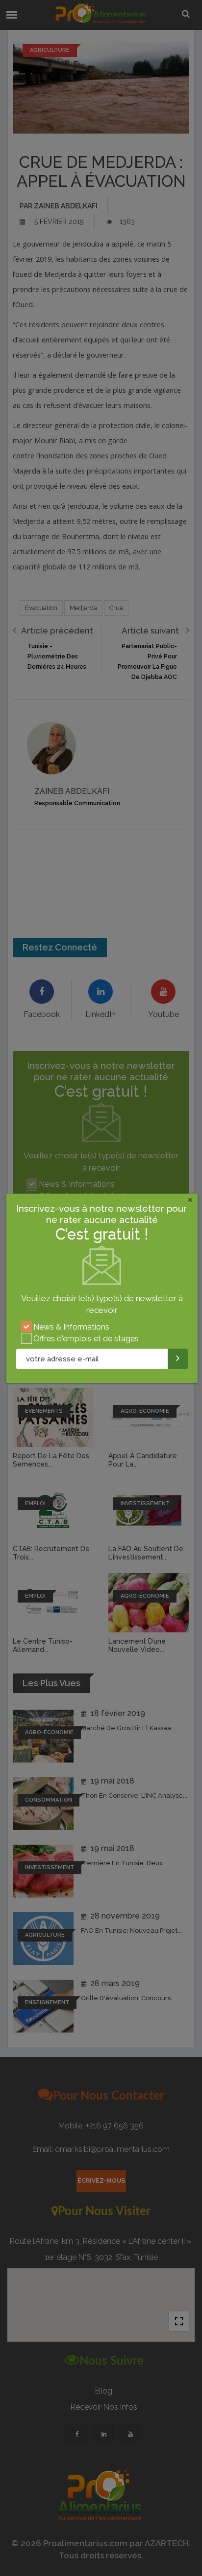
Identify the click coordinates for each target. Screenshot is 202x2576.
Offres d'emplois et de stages (86, 1339)
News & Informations (71, 1327)
